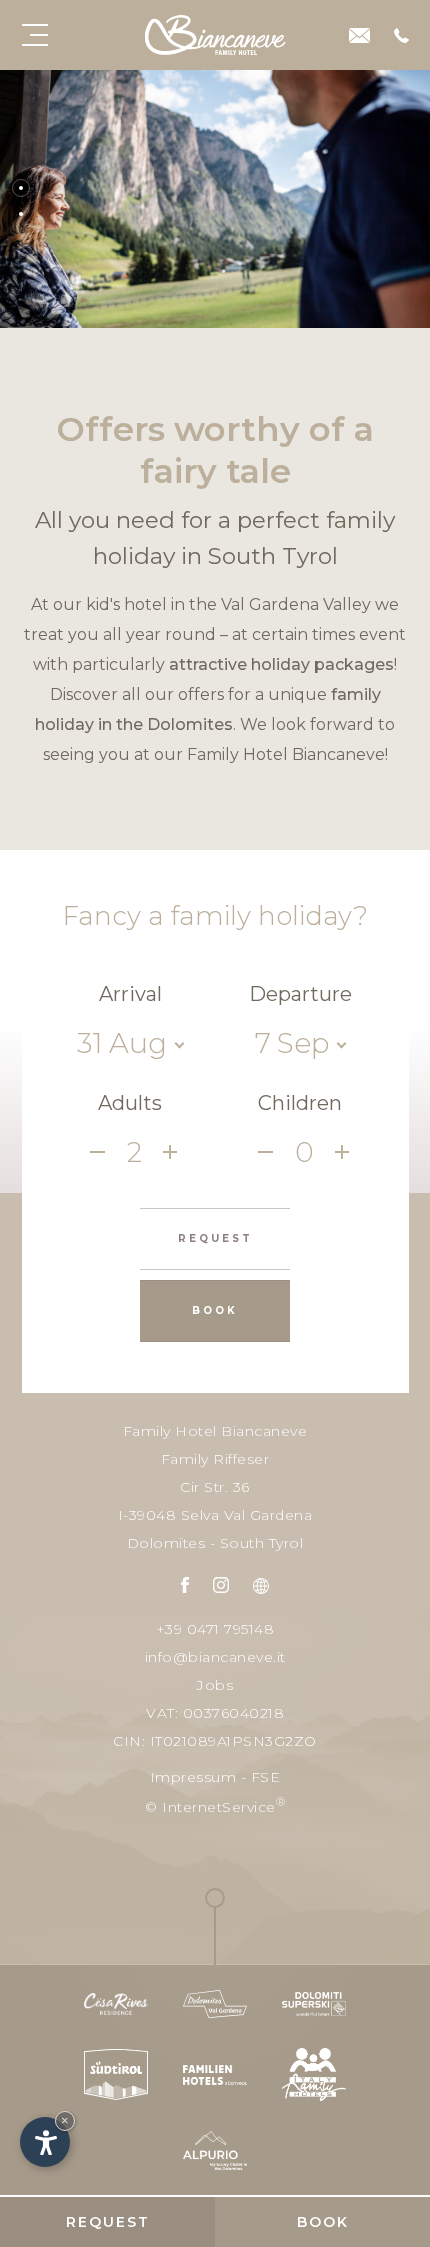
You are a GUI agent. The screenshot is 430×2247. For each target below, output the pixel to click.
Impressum (193, 1777)
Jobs (215, 1685)
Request (108, 2222)
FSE (266, 1777)
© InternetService (215, 1805)
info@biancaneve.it (215, 1657)
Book (323, 2222)
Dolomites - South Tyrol (215, 1543)
